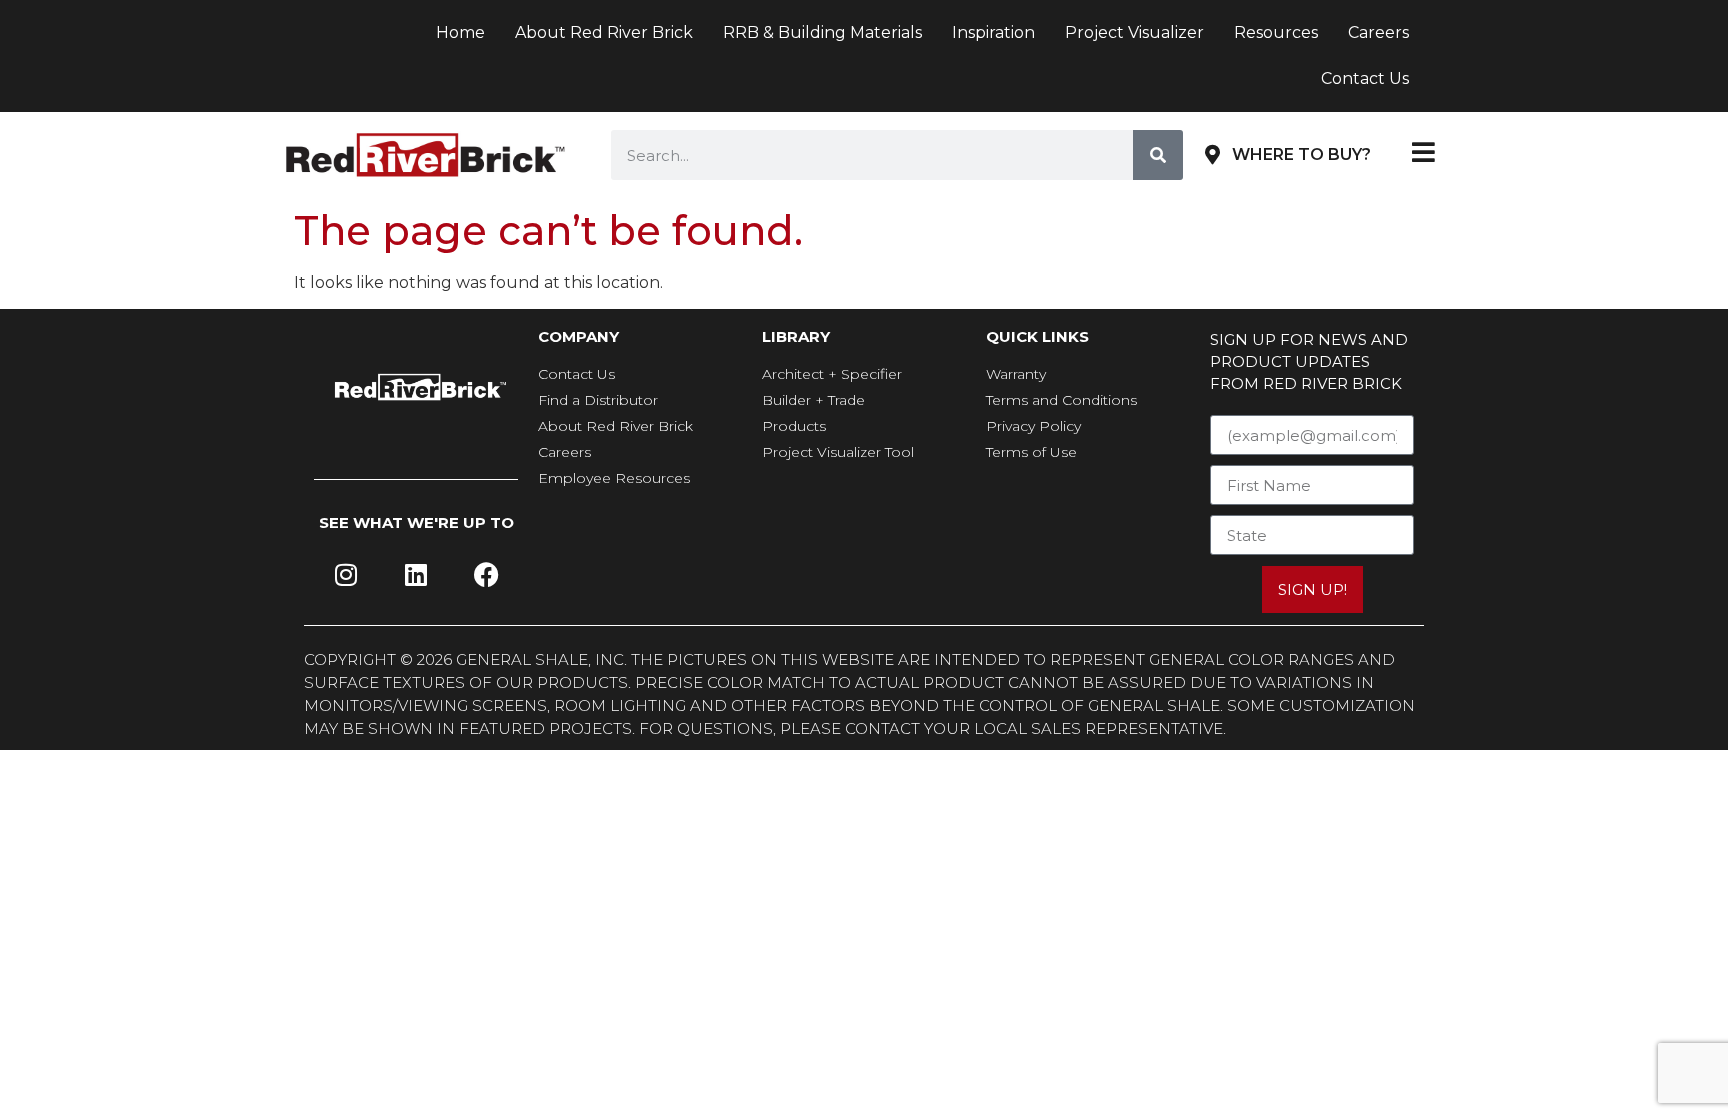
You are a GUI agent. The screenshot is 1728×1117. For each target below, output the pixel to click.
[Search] (1158, 155)
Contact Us (1365, 78)
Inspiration (993, 32)
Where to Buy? (1301, 154)
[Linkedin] (416, 575)
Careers (1378, 32)
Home (460, 32)
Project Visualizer (1134, 32)
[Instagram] (346, 575)
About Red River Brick (604, 32)
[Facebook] (486, 575)
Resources (1276, 32)
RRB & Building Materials (822, 32)
